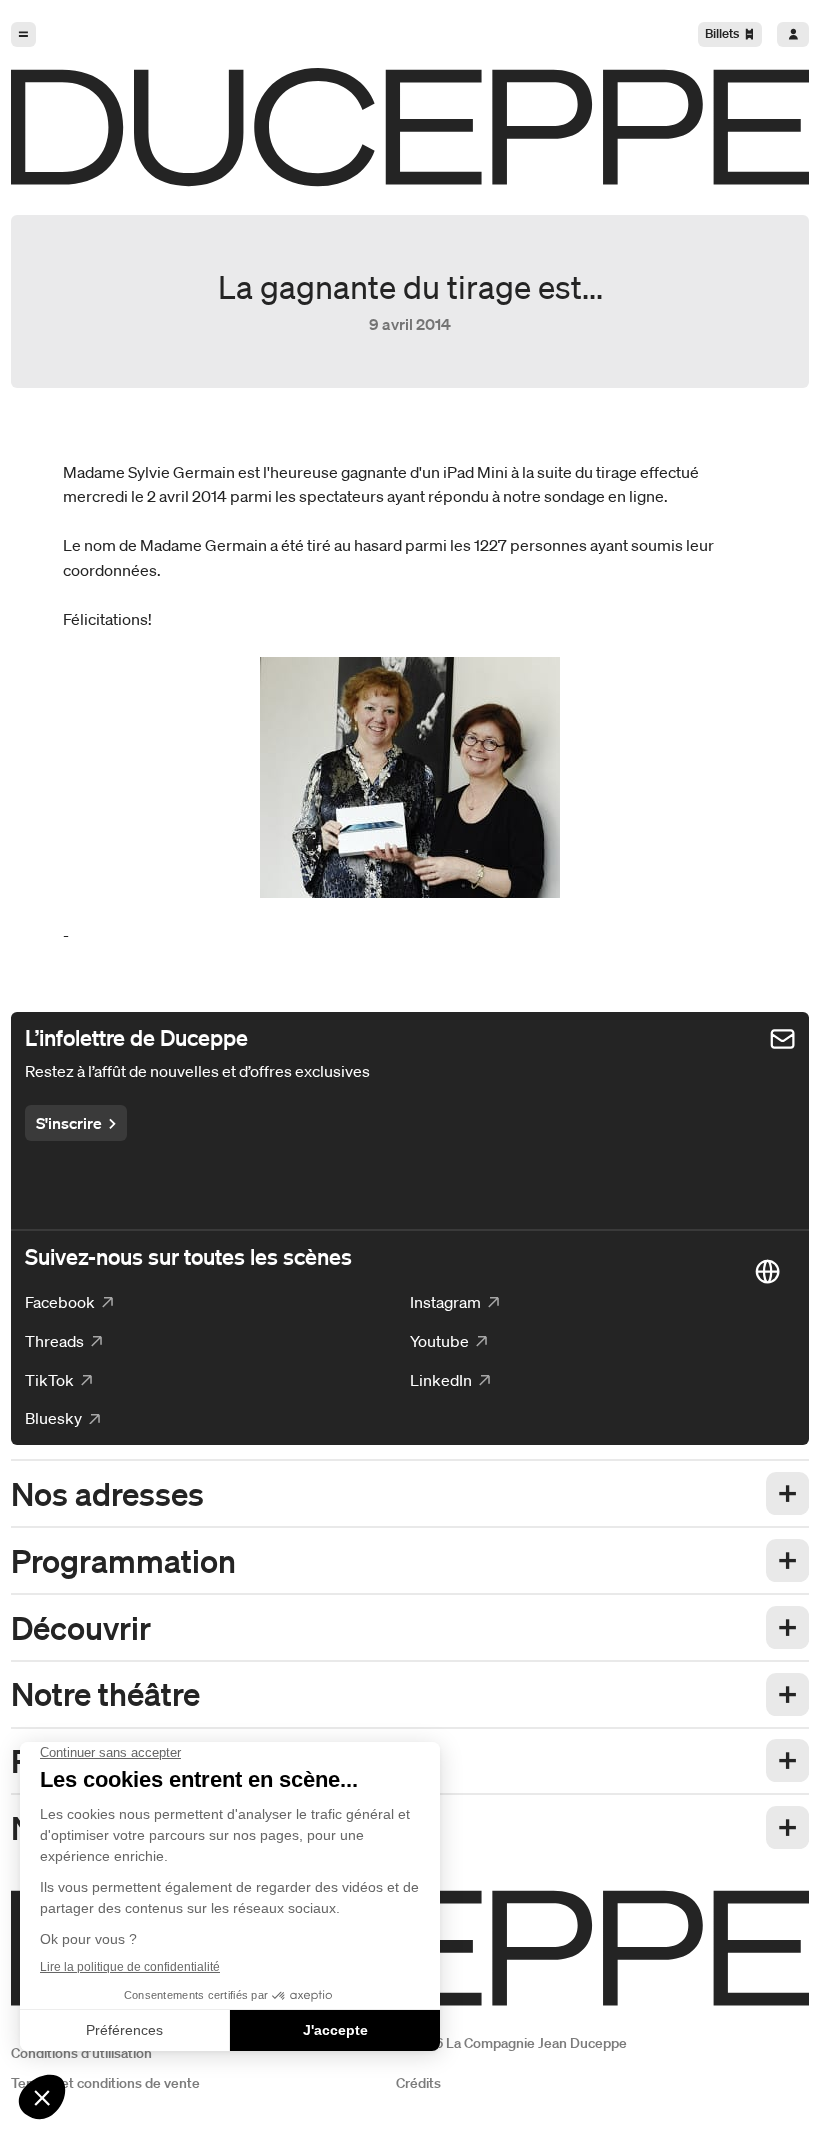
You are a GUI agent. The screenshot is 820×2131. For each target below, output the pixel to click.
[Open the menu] (23, 34)
